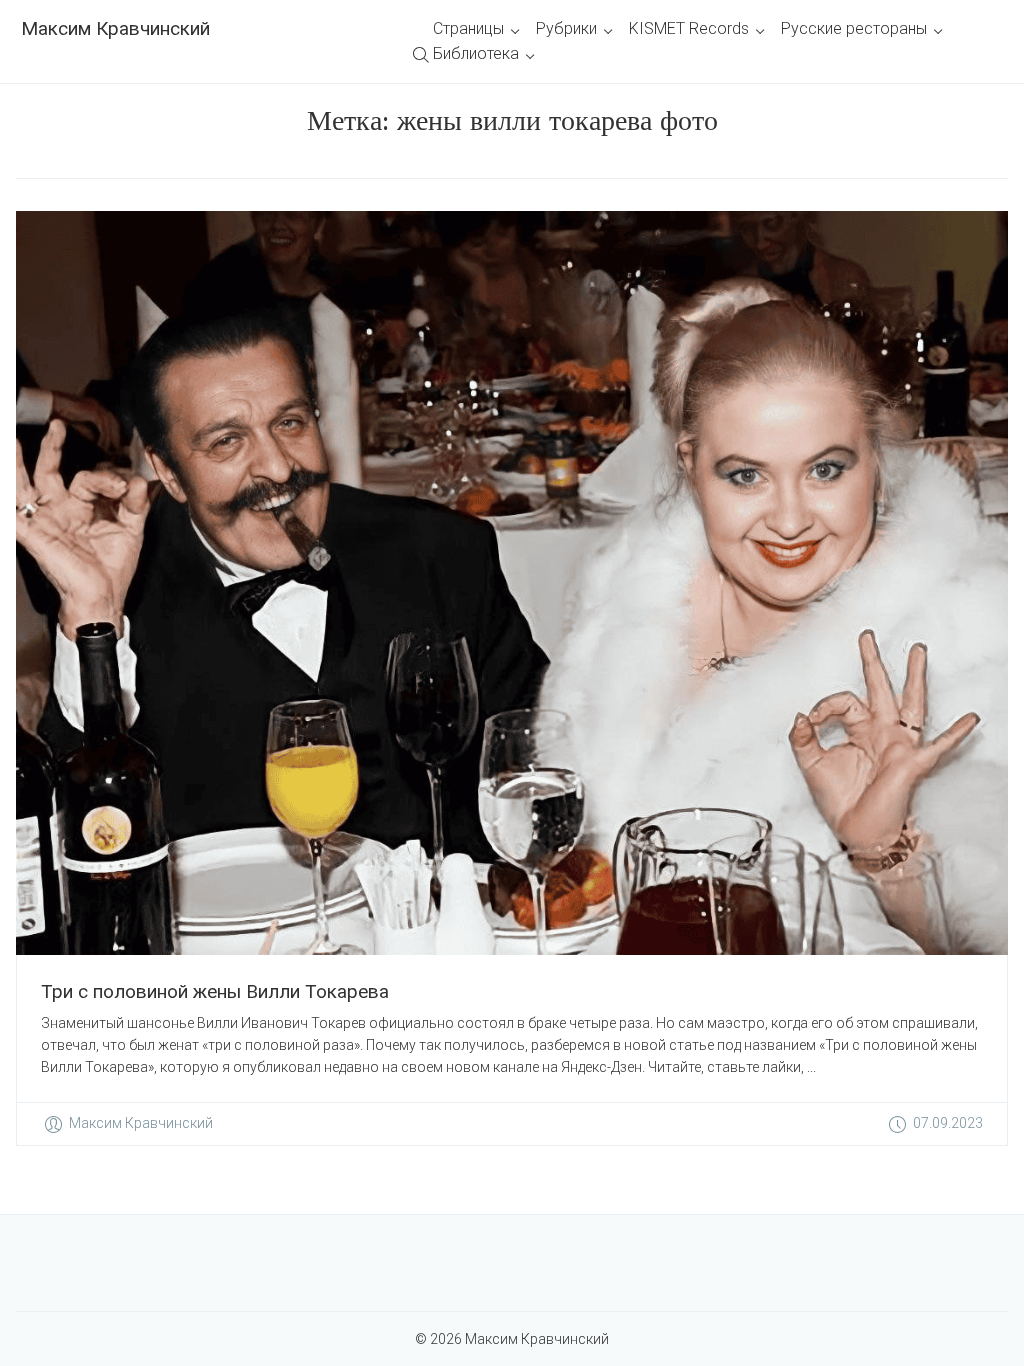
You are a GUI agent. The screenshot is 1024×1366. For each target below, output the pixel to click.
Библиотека (476, 53)
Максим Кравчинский (115, 28)
